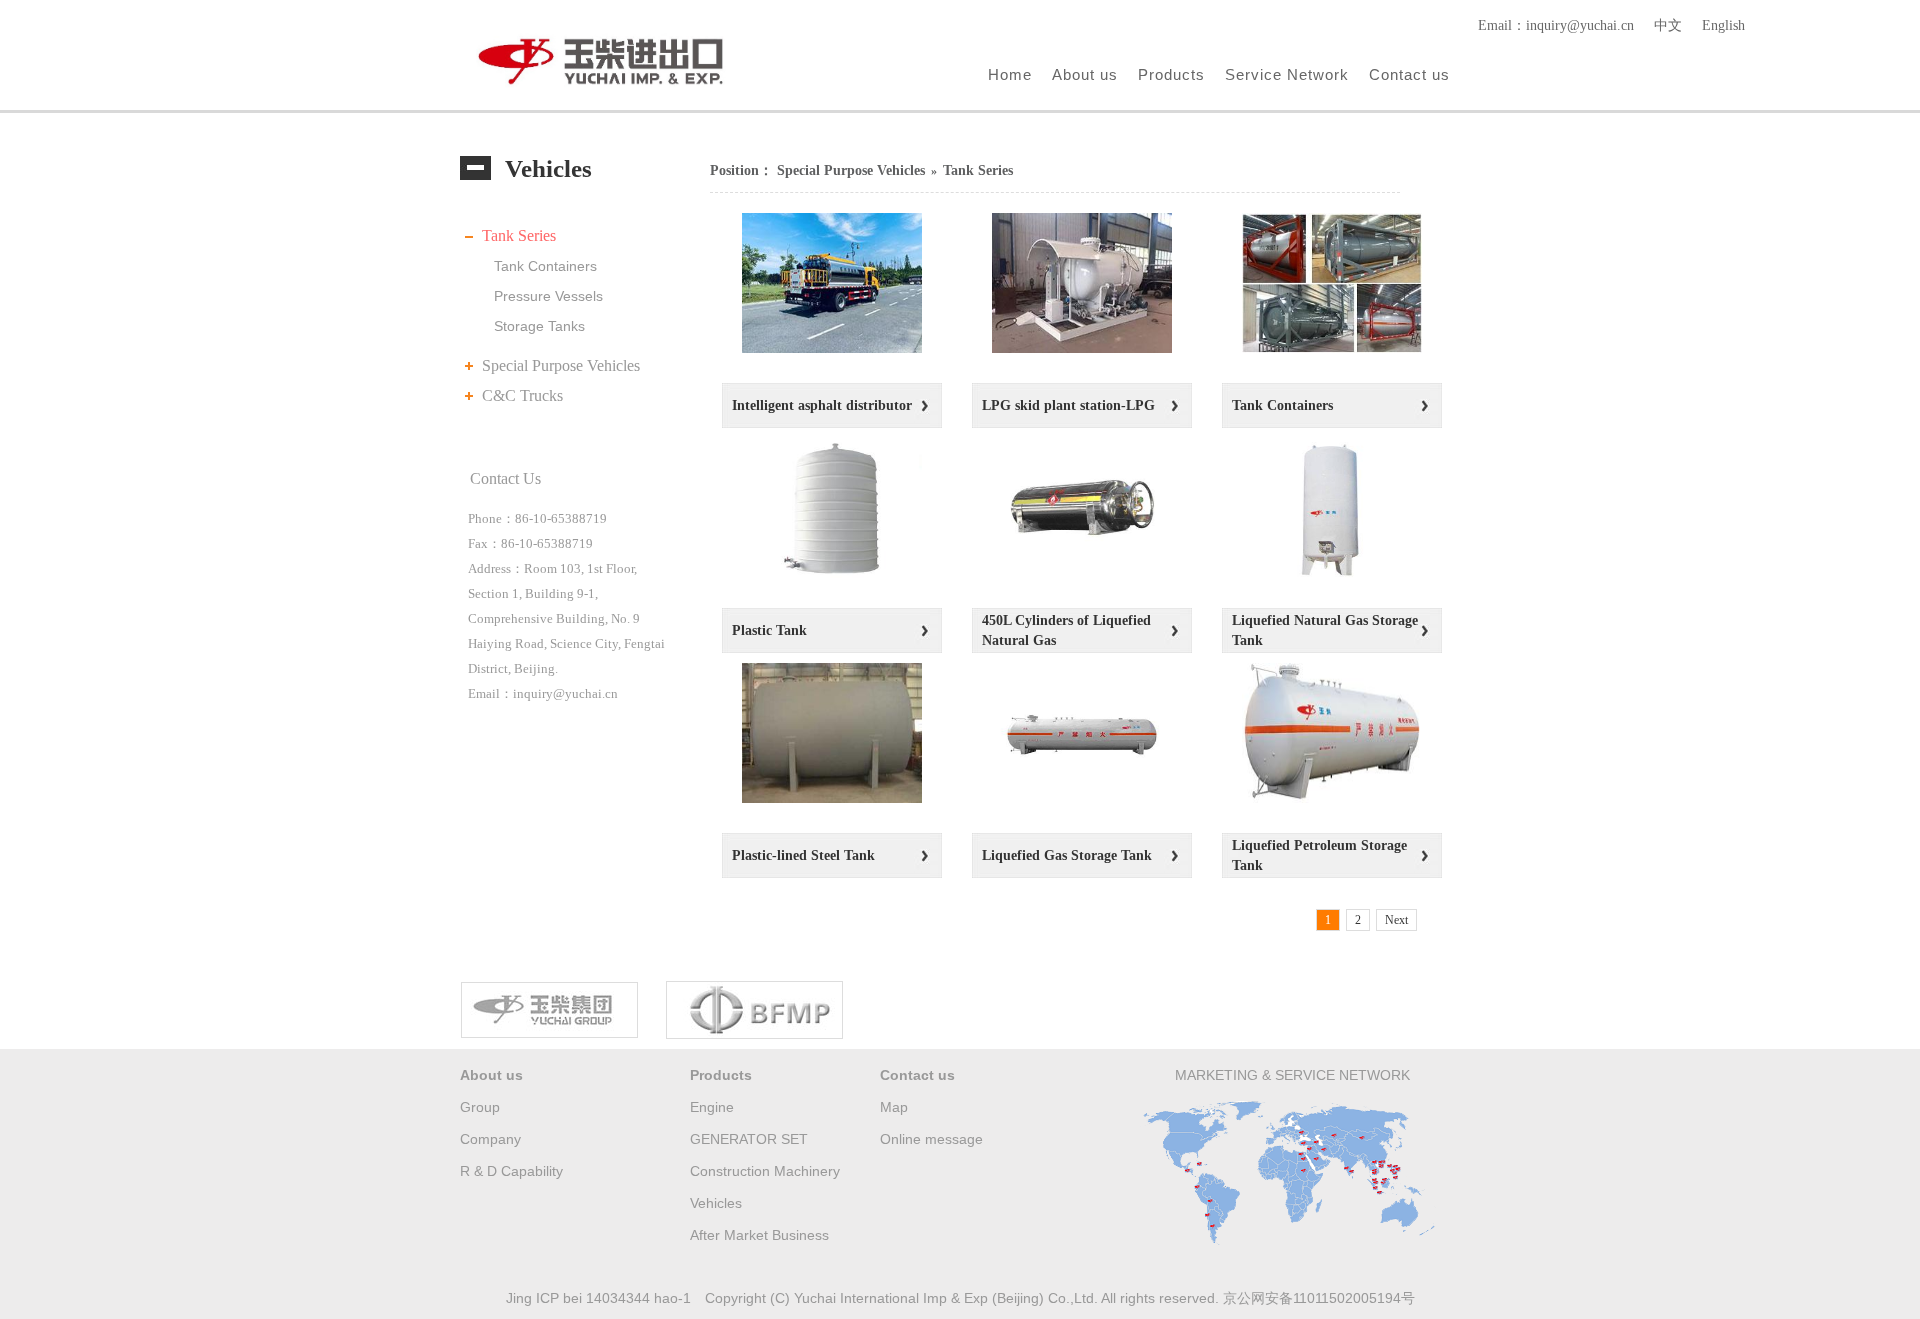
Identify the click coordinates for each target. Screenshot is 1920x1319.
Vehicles (716, 1203)
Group (480, 1107)
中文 (1668, 25)
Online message (931, 1139)
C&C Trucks (522, 395)
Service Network (1287, 74)
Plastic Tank (769, 630)
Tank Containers (545, 266)
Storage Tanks (539, 326)
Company (490, 1139)
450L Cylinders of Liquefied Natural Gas (1066, 630)
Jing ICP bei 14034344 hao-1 (598, 1298)
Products (1171, 74)
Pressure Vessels (548, 296)
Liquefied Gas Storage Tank (1067, 855)
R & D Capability (511, 1171)
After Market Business (759, 1235)
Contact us (1409, 74)
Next (1396, 920)
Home (1010, 74)
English (1723, 25)
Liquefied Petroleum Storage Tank (1319, 855)
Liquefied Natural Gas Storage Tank (1325, 630)
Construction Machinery (765, 1171)
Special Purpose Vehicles (561, 365)
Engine (712, 1107)
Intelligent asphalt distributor (822, 405)
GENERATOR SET (749, 1139)
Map (894, 1107)
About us (1085, 74)
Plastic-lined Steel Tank (803, 855)
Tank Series (519, 235)
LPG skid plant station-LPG (1068, 405)
